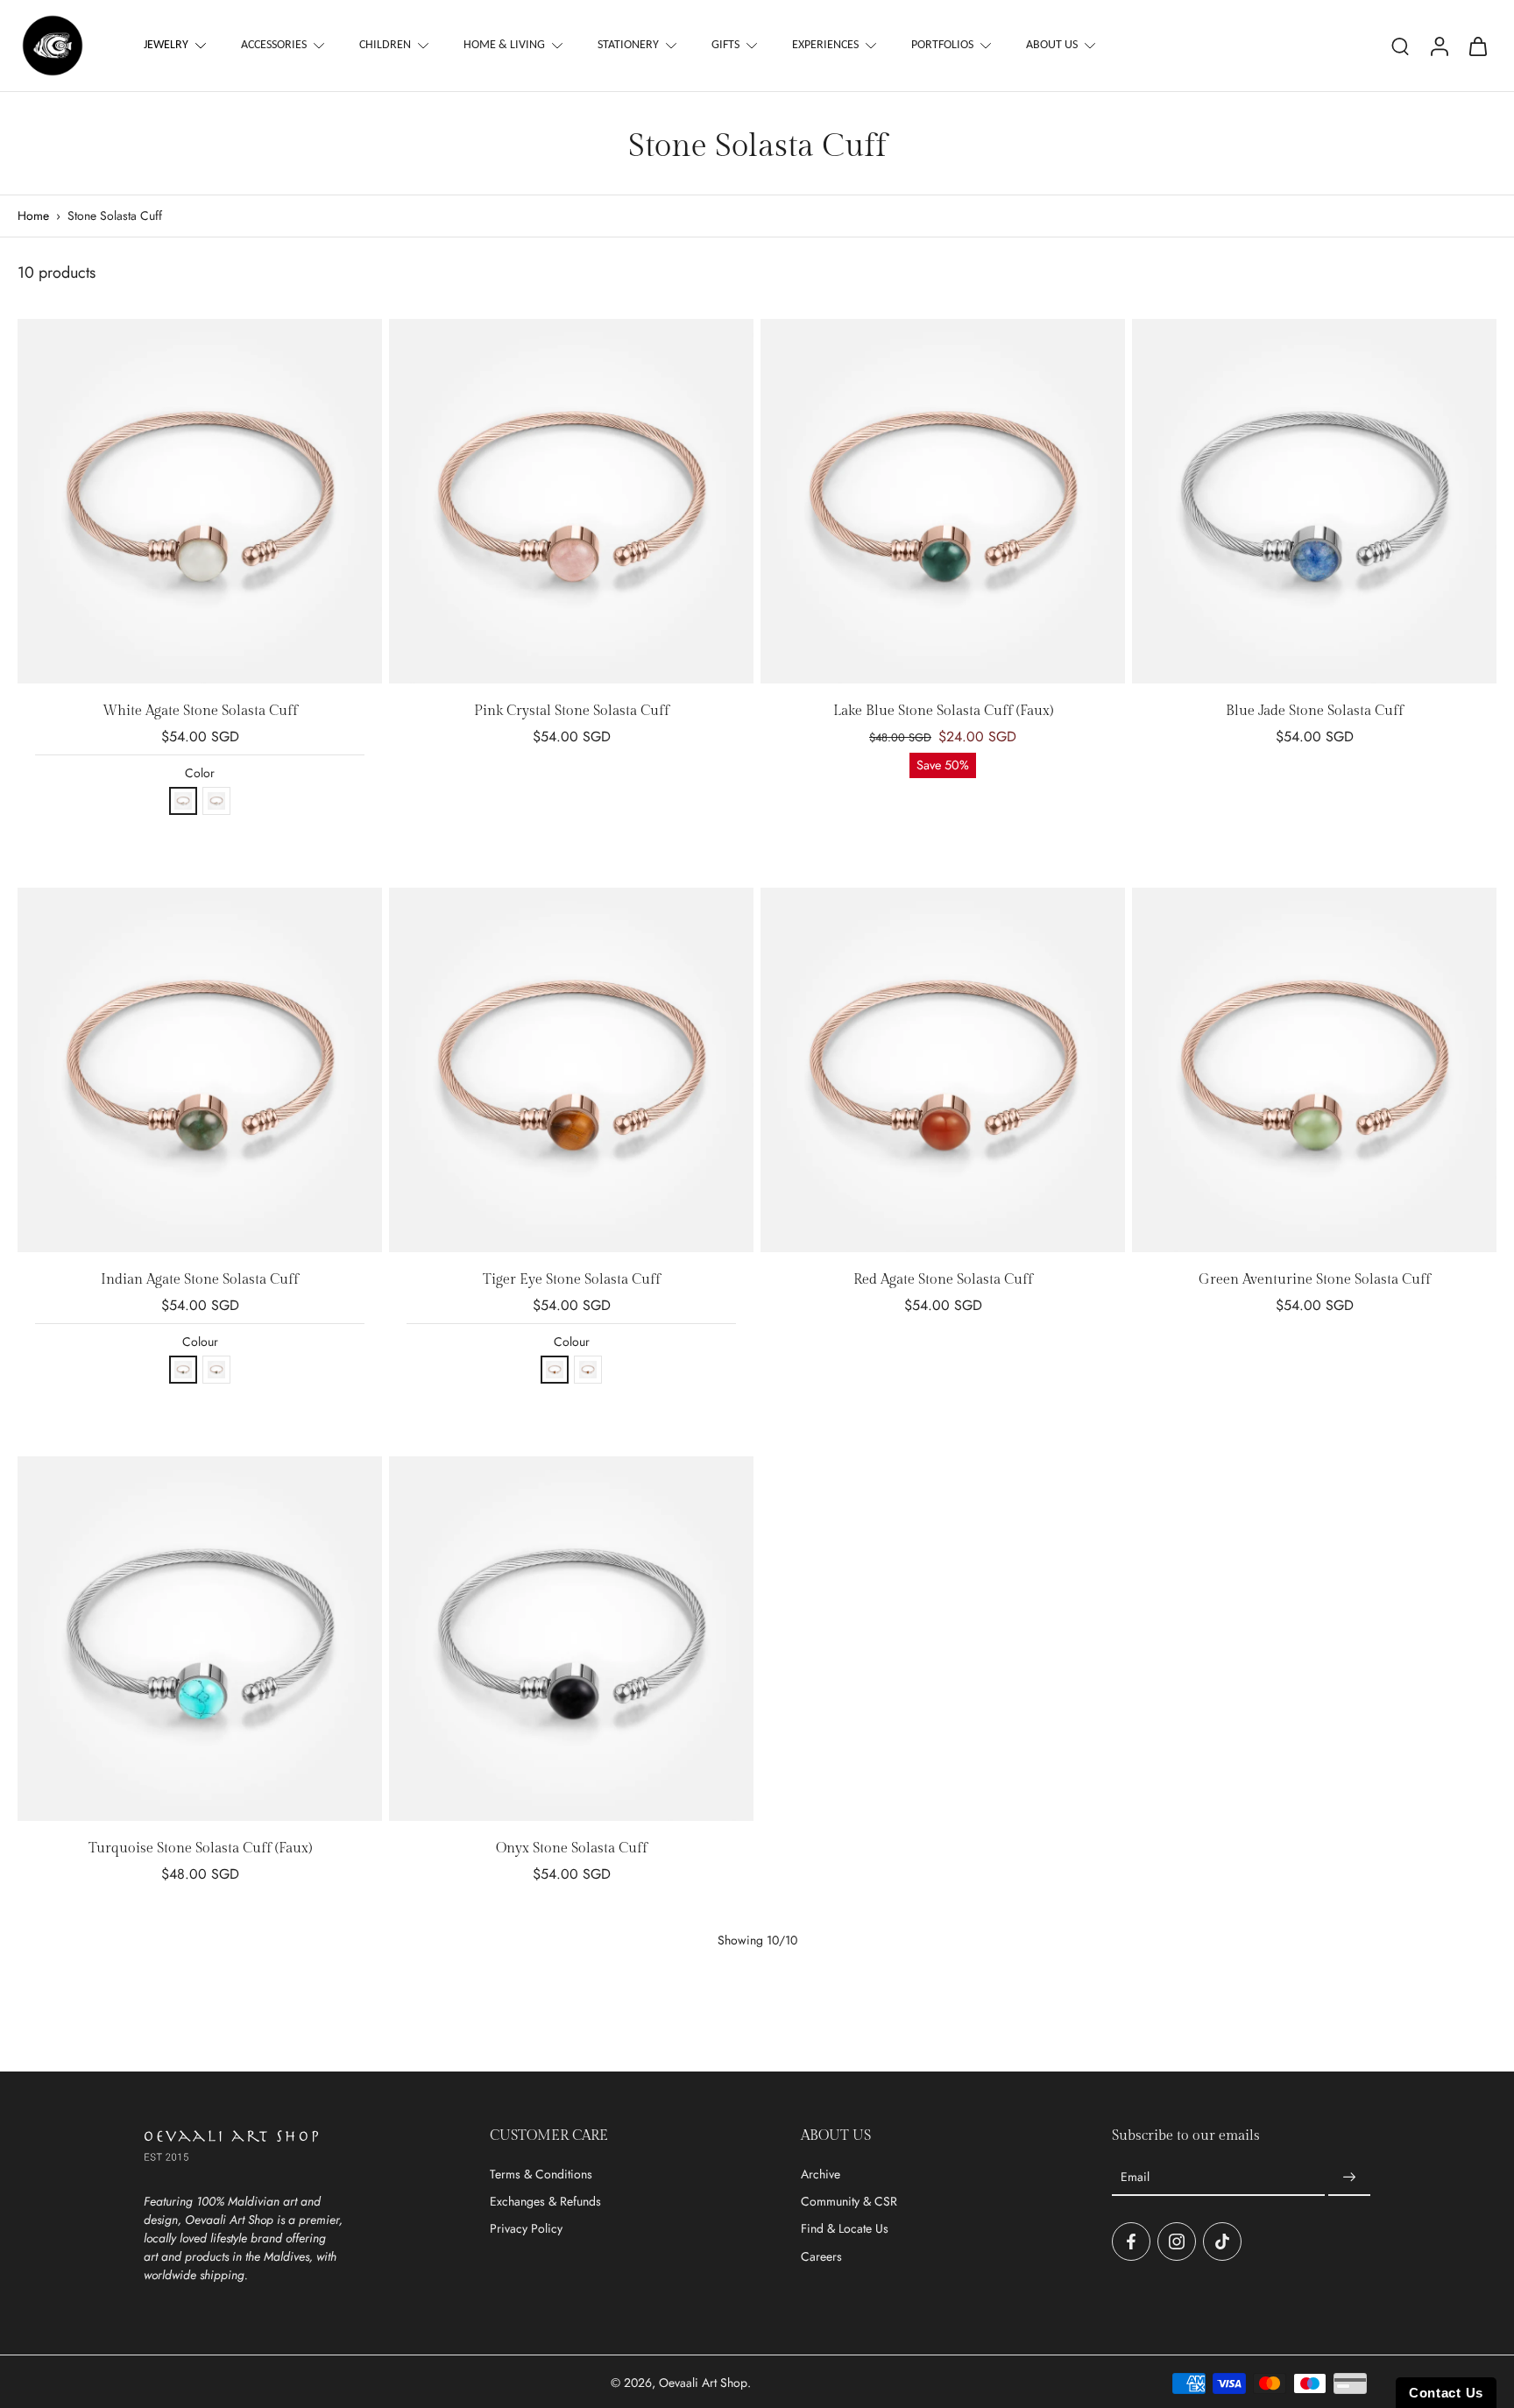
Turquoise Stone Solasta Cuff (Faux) (200, 1848)
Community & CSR (849, 2202)
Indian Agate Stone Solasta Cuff (200, 1280)
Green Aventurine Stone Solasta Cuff (1315, 1280)
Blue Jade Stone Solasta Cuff (1315, 711)
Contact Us (1446, 2393)
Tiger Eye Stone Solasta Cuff (572, 1280)
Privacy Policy (526, 2229)
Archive (821, 2174)
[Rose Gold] (183, 801)
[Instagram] (1177, 2242)
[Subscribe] (1349, 2178)
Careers (821, 2257)
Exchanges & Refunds (545, 2202)
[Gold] (216, 801)
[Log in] (1439, 46)
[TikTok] (1222, 2242)
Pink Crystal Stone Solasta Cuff (572, 711)
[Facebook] (1131, 2242)
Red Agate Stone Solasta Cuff (943, 1280)
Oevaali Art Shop (703, 2383)
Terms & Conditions (541, 2174)
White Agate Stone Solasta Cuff (200, 711)
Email (1135, 2177)
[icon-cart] (1477, 46)
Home (33, 216)
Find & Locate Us (845, 2229)
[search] (1400, 46)
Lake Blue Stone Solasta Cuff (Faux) (943, 711)
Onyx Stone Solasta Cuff (572, 1848)
